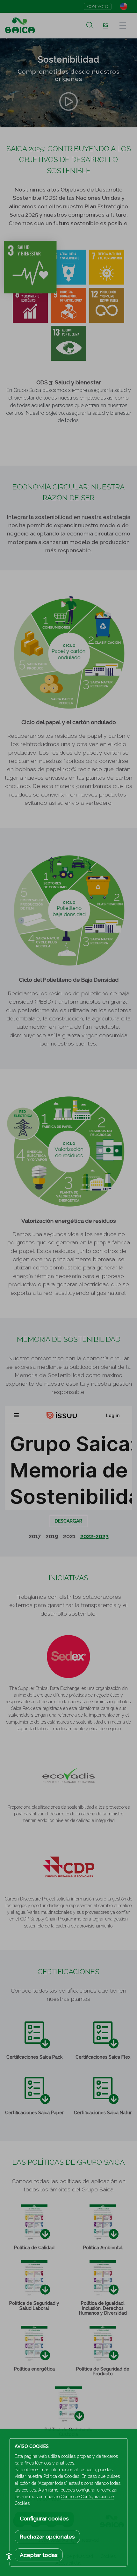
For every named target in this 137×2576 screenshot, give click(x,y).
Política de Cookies (61, 2476)
